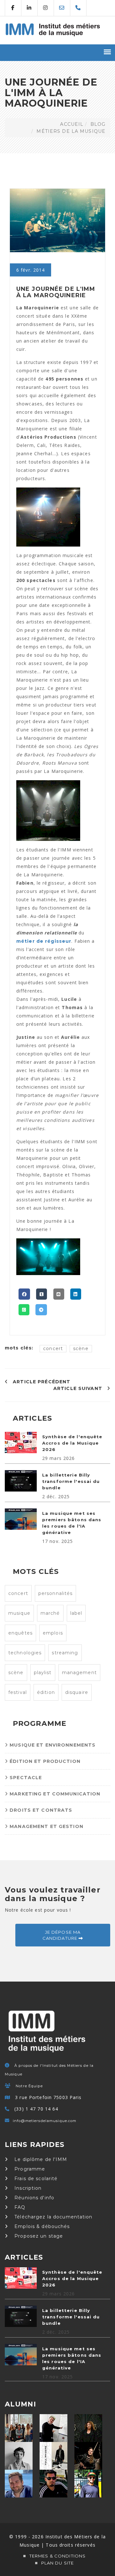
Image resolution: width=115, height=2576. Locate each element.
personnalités (56, 1593)
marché (50, 1613)
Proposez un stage (38, 2236)
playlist (43, 1673)
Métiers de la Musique (71, 131)
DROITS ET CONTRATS (40, 1810)
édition (46, 1692)
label (76, 1613)
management (79, 1673)
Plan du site (57, 2563)
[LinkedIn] (76, 1294)
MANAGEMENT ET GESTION (46, 1826)
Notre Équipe (29, 2086)
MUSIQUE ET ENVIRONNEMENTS (52, 1745)
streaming (65, 1653)
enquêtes (20, 1633)
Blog (98, 124)
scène (81, 1348)
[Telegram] (41, 1310)
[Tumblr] (42, 1294)
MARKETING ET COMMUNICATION (54, 1794)
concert (53, 1348)
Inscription (27, 2188)
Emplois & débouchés (41, 2226)
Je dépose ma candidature (62, 1935)
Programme (29, 2169)
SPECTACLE (25, 1778)
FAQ (19, 2207)
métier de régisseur (44, 941)
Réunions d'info (34, 2198)
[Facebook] (24, 1294)
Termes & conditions (57, 2556)
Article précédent (41, 1382)
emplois (53, 1633)
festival (18, 1692)
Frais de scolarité (35, 2179)
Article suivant (79, 1388)
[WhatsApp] (24, 1310)
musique (19, 1613)
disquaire (77, 1692)
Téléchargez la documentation (53, 2217)
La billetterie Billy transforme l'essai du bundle (71, 1481)
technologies (25, 1653)
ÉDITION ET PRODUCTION (44, 1761)
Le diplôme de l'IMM (40, 2159)
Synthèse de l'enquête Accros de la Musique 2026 (72, 1443)
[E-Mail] (59, 1294)
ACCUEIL (72, 124)
